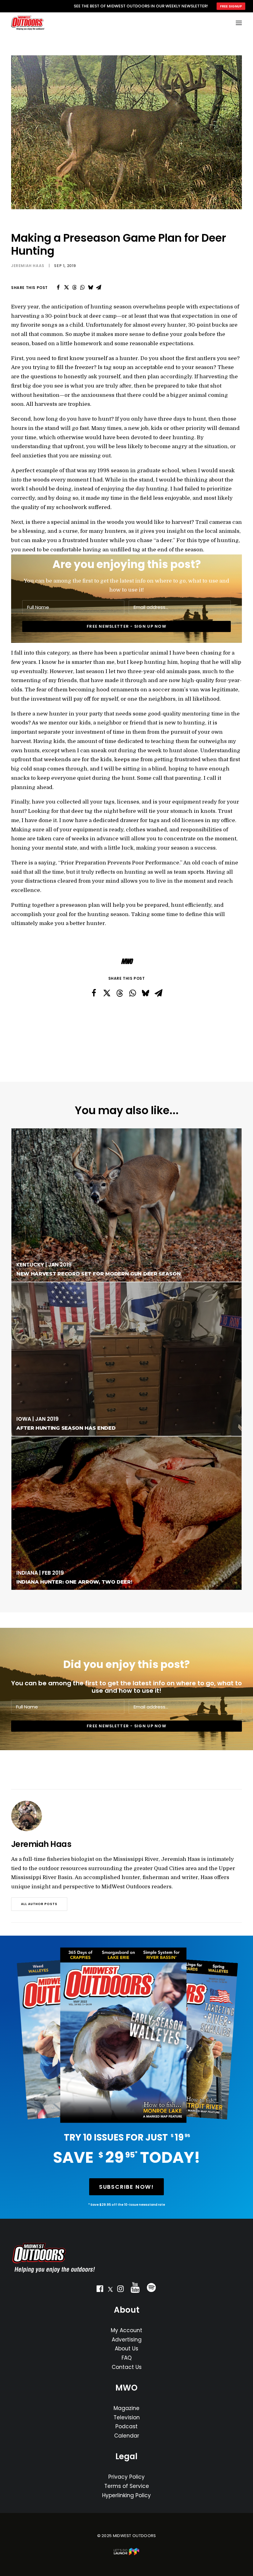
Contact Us (127, 2367)
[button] (100, 2290)
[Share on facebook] (58, 287)
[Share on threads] (74, 287)
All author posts (39, 1904)
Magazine (126, 2408)
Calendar (127, 2436)
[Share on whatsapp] (82, 287)
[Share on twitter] (66, 287)
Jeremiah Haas (28, 266)
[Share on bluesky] (90, 287)
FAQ (127, 2358)
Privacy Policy (126, 2477)
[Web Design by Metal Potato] (126, 2554)
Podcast (126, 2426)
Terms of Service (127, 2486)
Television (127, 2417)
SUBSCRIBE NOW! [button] (126, 2187)
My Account (126, 2330)
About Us (126, 2349)
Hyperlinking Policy (126, 2495)
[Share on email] (98, 287)
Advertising (127, 2340)
